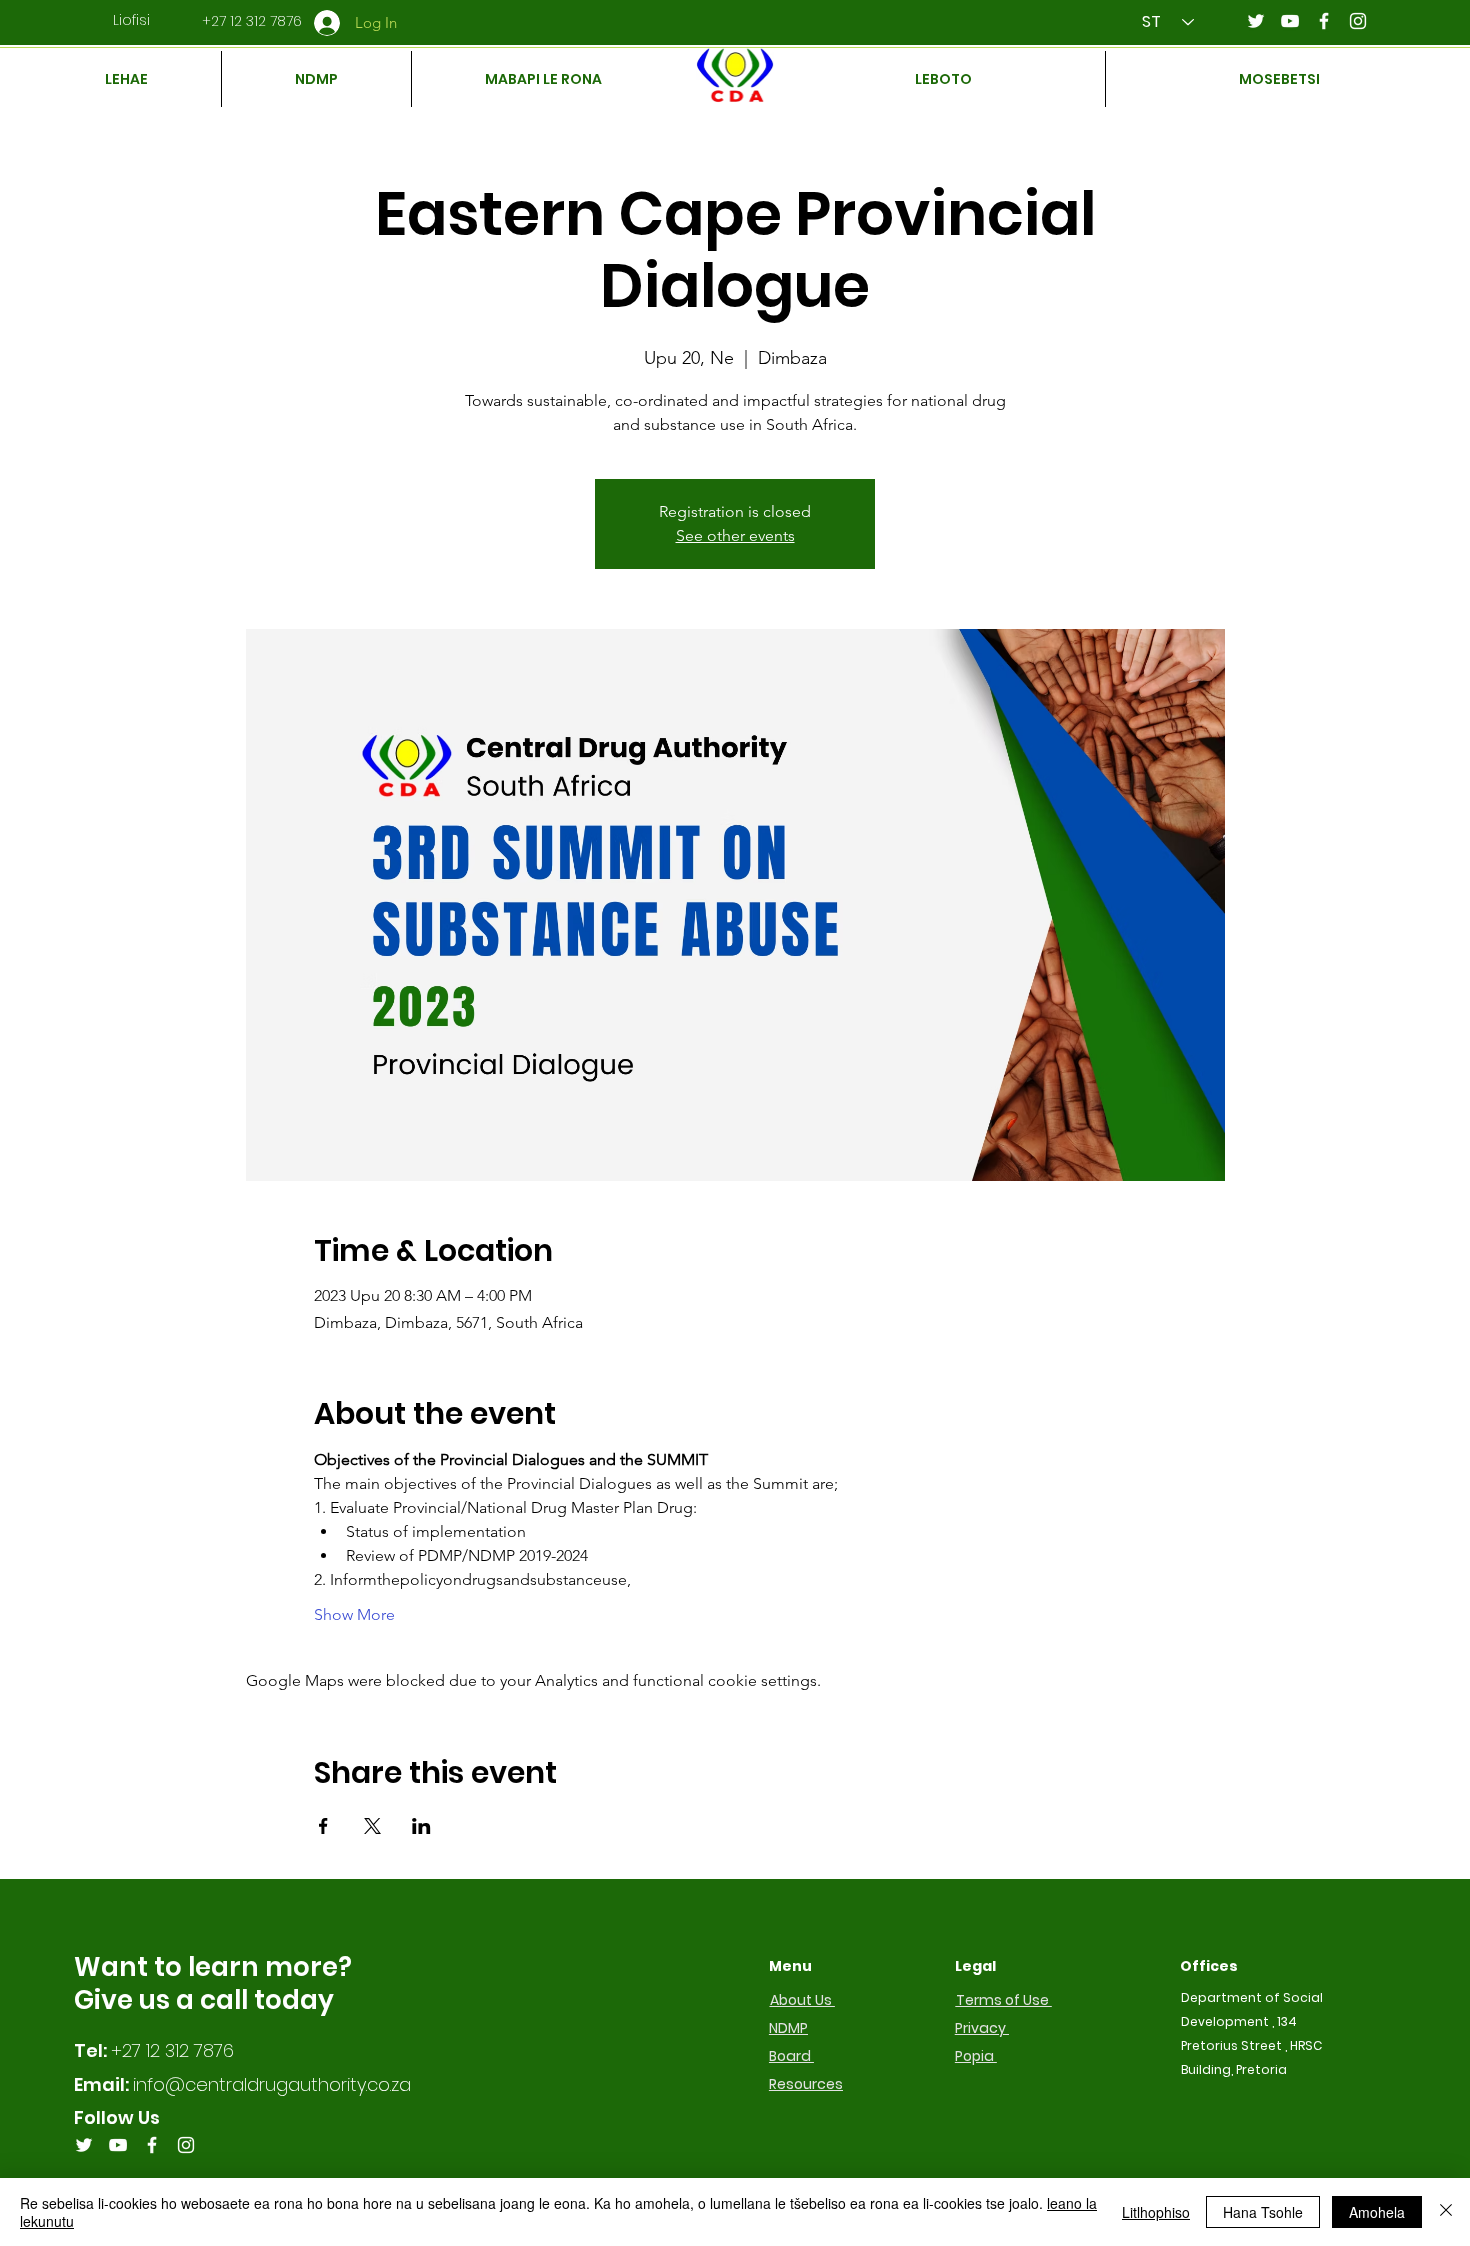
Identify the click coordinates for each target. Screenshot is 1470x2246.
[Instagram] (1358, 21)
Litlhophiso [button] (1156, 2212)
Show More (354, 1614)
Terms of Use (1004, 2000)
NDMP (788, 2028)
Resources (806, 2084)
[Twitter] (1256, 21)
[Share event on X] (372, 1826)
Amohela (1377, 2212)
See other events (735, 535)
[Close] (1446, 2212)
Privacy (982, 2028)
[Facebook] (1324, 21)
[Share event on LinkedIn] (421, 1826)
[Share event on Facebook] (323, 1826)
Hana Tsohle (1263, 2212)
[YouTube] (1290, 21)
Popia (976, 2056)
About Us (802, 2000)
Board (791, 2056)
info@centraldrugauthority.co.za (272, 2084)
